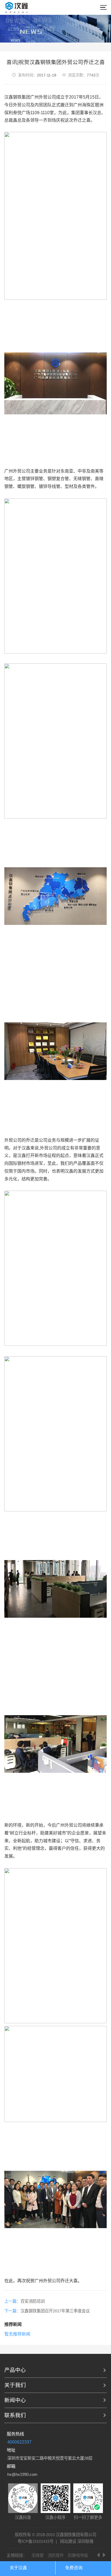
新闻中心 (15, 2400)
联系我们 (15, 2415)
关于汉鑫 (18, 2568)
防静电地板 (78, 2555)
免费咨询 (74, 2568)
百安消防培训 (33, 2301)
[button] (99, 2555)
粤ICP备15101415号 (36, 2541)
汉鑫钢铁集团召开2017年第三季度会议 (55, 2311)
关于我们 (15, 2385)
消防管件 (56, 2555)
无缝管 (38, 2555)
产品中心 (15, 2370)
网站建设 (68, 2541)
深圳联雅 (85, 2541)
